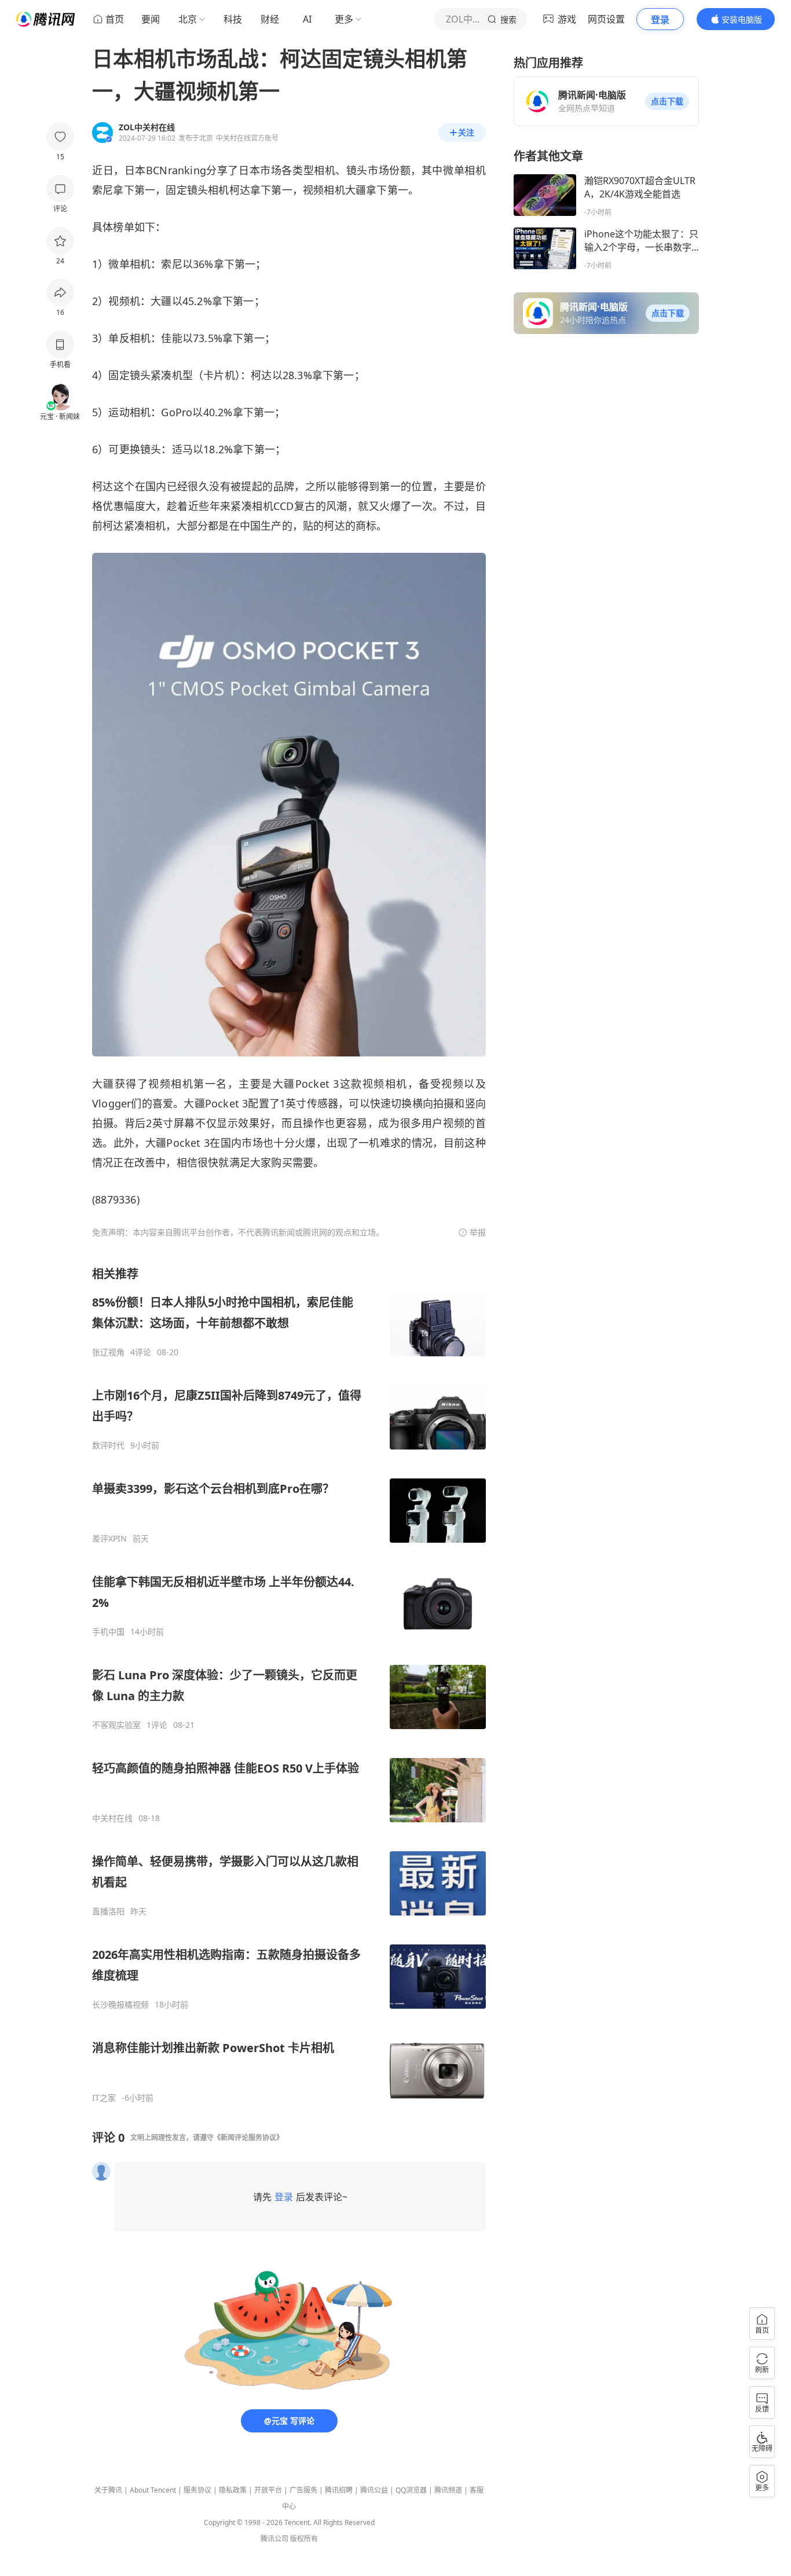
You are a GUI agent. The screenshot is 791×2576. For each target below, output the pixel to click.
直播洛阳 (108, 1911)
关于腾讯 (108, 2490)
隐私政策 (233, 2490)
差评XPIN (109, 1539)
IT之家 (104, 2098)
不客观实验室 (116, 1725)
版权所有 (304, 2539)
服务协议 (197, 2490)
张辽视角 (108, 1352)
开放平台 (268, 2490)
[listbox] (289, 1685)
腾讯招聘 (339, 2490)
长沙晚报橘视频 (120, 2005)
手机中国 (108, 1632)
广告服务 (303, 2490)
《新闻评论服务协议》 (248, 2138)
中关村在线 (112, 1818)
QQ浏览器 (411, 2490)
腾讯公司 (274, 2539)
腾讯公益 (374, 2490)
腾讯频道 (448, 2490)
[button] (667, 101)
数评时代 (108, 1445)
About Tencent (153, 2490)
